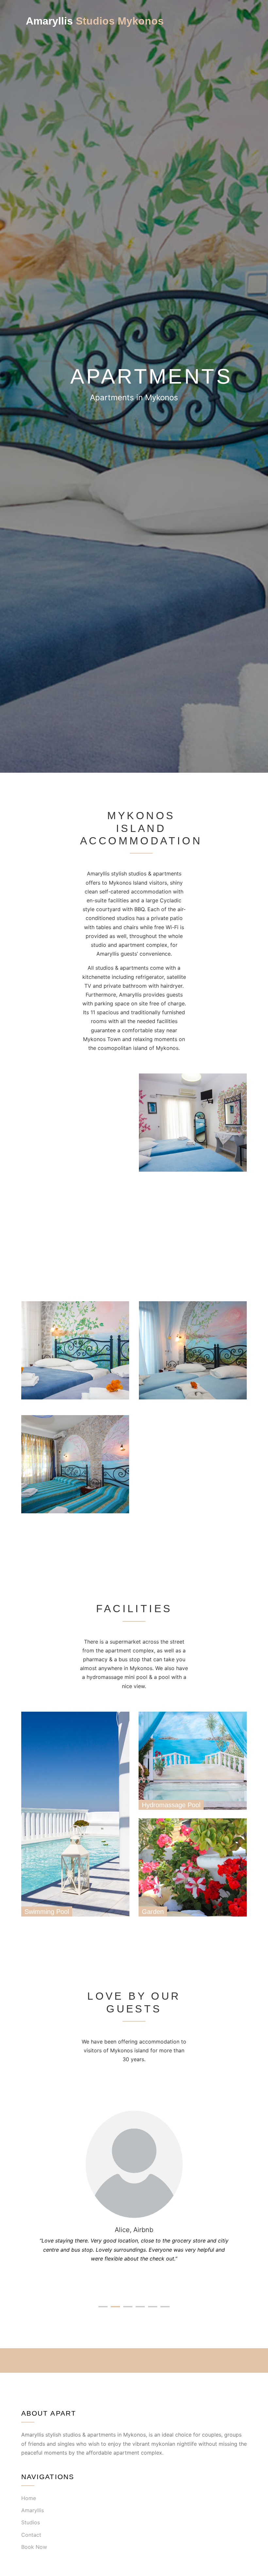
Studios (31, 2522)
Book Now (34, 2547)
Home (29, 2498)
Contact (31, 2535)
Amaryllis (33, 2510)
